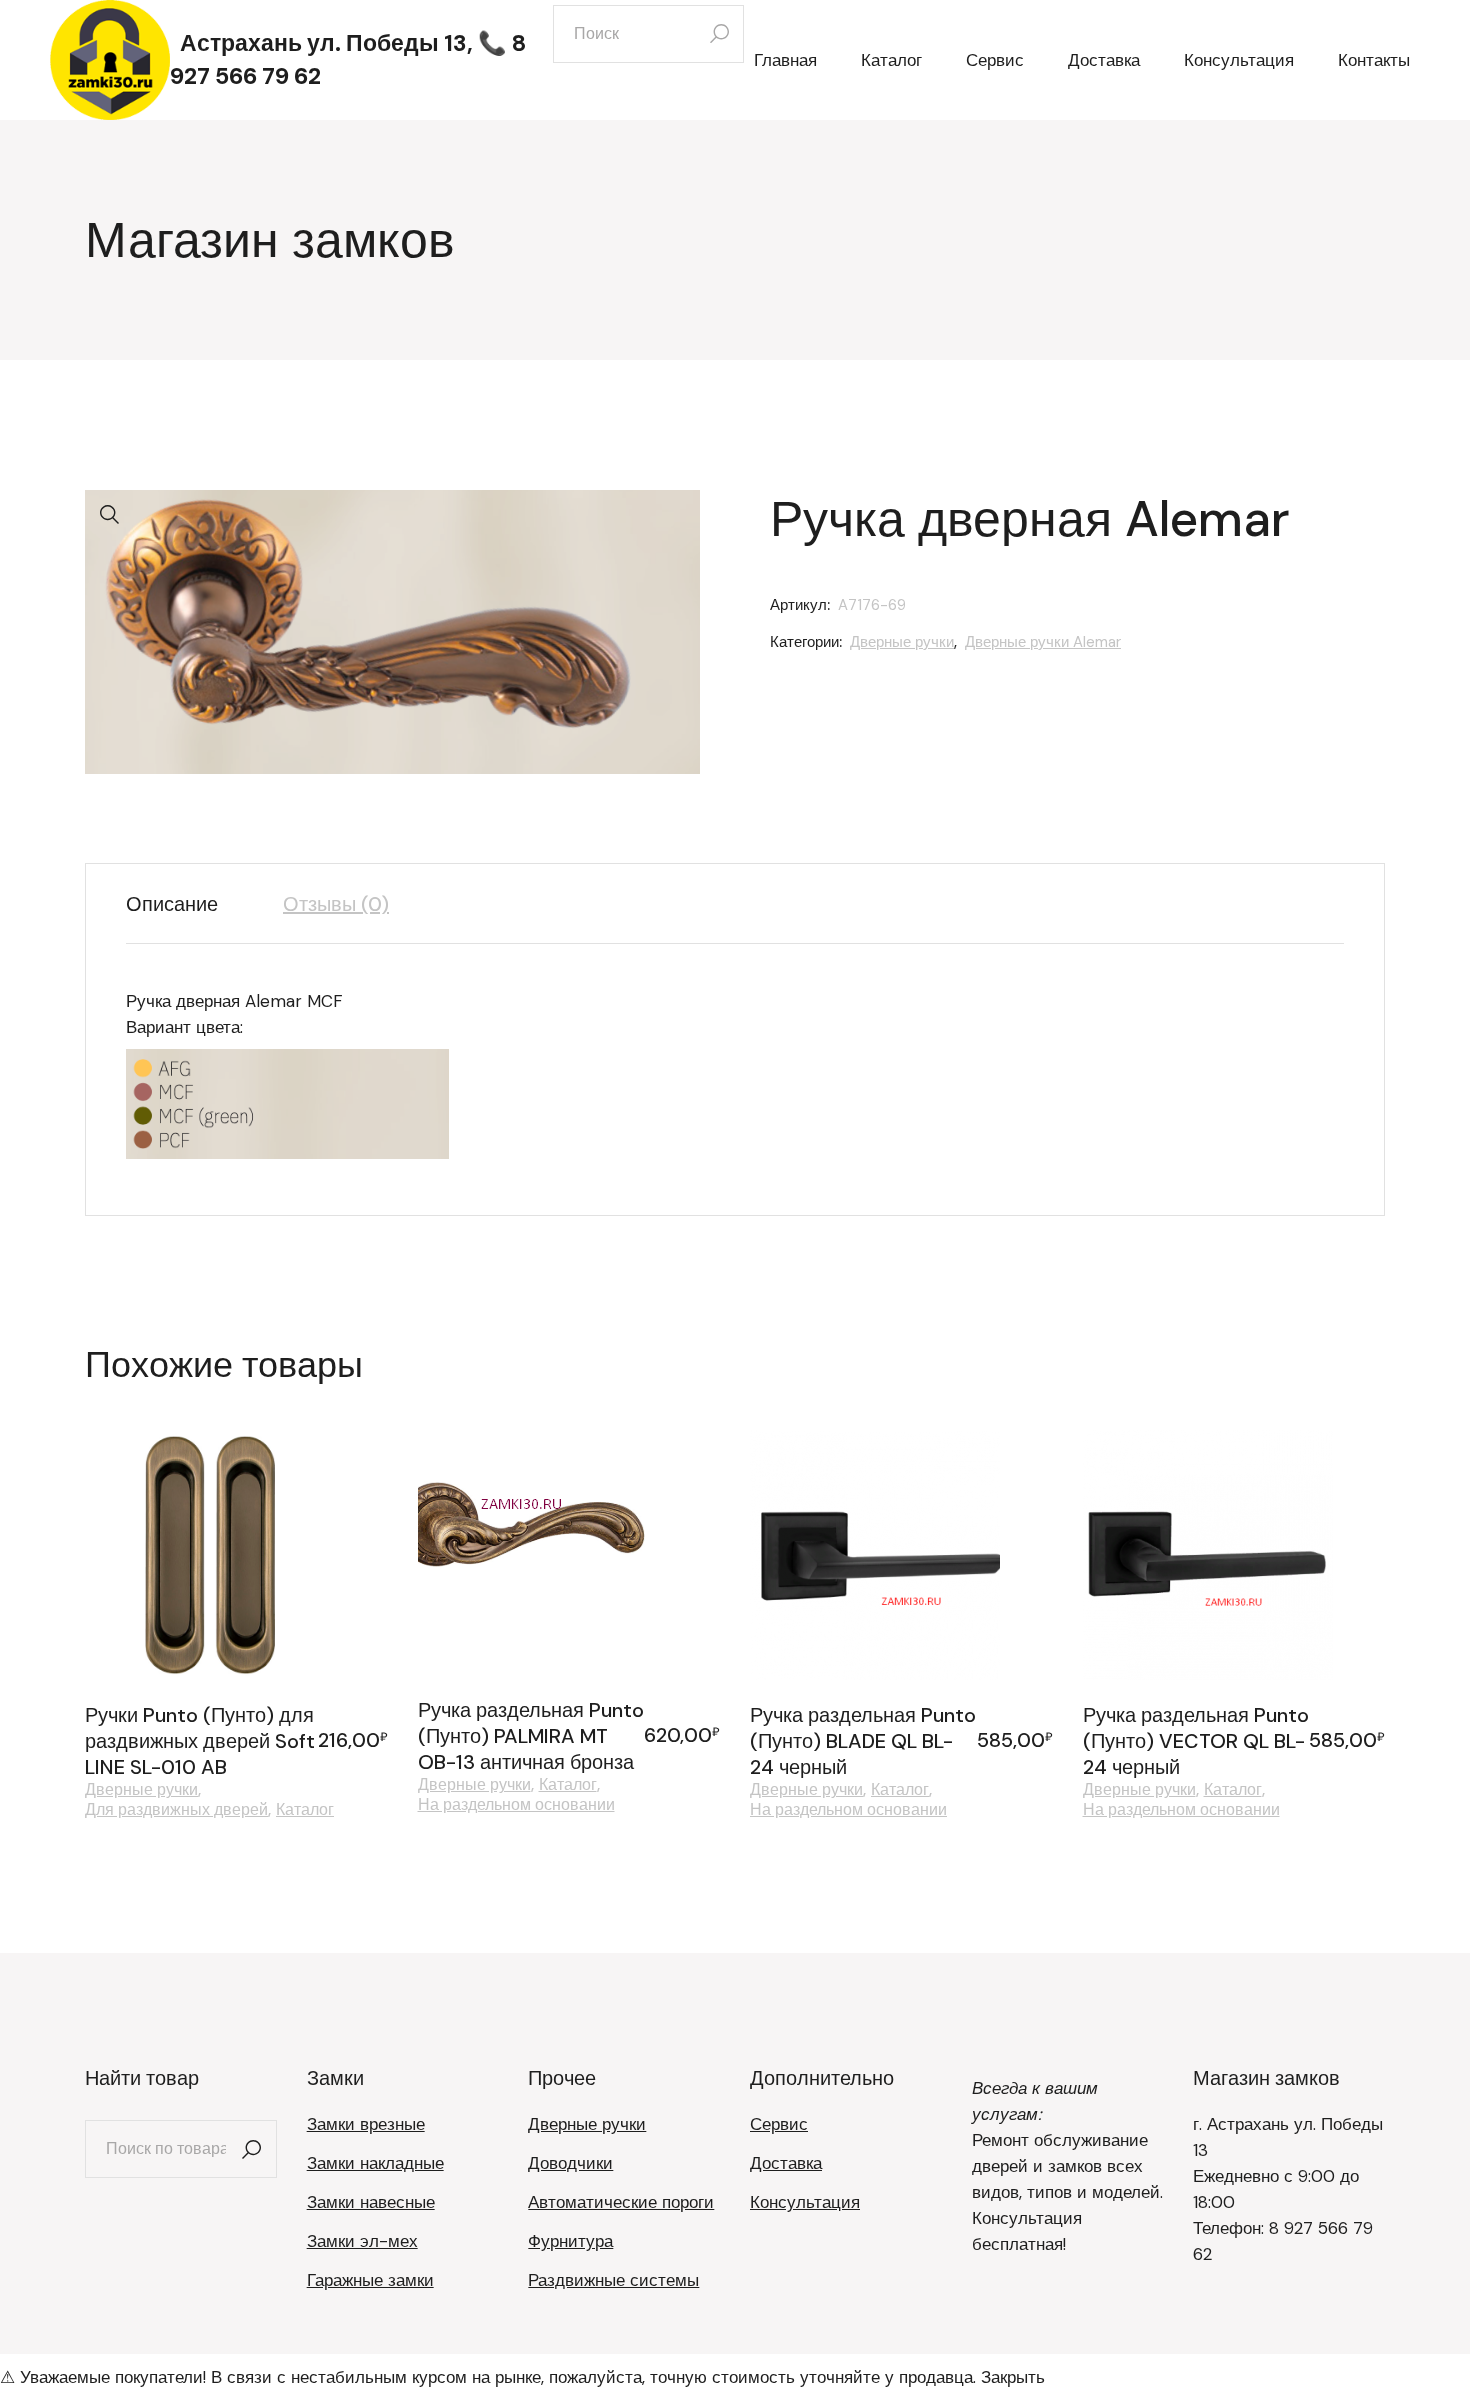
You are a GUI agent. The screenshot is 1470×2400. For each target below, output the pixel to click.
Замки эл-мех (362, 2241)
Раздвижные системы (613, 2280)
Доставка (786, 2163)
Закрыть (1013, 2377)
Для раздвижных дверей (176, 1810)
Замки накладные (375, 2163)
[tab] (187, 904)
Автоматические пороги (621, 2202)
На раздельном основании (516, 1805)
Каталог (305, 1810)
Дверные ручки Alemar (1043, 642)
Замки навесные (371, 2202)
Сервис (779, 2124)
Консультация (805, 2202)
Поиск (252, 2149)
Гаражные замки (370, 2280)
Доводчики (570, 2163)
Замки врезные (366, 2124)
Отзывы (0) (336, 904)
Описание (172, 904)
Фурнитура (570, 2241)
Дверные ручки (902, 642)
